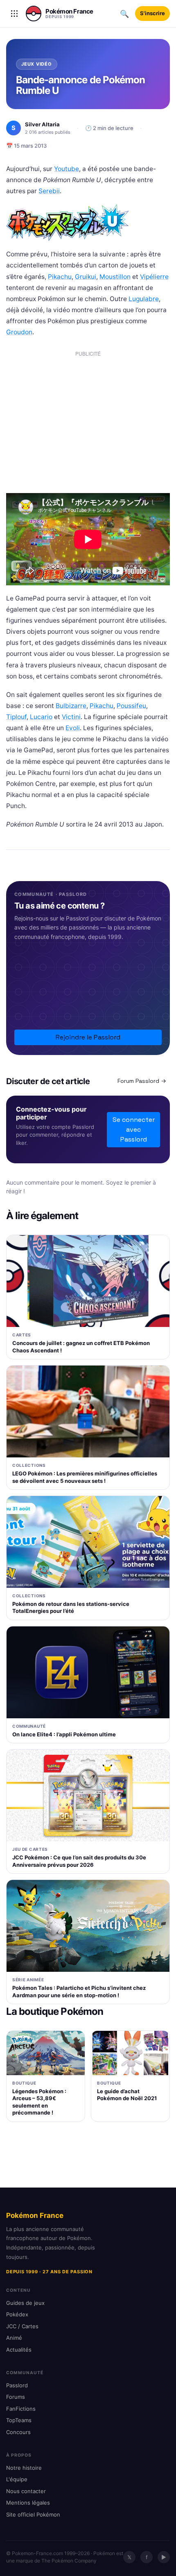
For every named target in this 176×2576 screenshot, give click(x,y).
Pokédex (17, 2314)
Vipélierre (154, 277)
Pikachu (60, 277)
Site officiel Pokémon (33, 2514)
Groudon (19, 332)
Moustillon (115, 277)
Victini (71, 717)
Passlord (17, 2385)
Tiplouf (16, 717)
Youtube (67, 169)
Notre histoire (24, 2468)
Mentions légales (28, 2503)
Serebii (49, 191)
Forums (16, 2397)
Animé (14, 2338)
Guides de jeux (25, 2303)
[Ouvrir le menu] (14, 14)
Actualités (19, 2350)
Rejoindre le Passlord (88, 1037)
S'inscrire (152, 13)
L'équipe (17, 2479)
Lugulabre (144, 299)
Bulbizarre (71, 706)
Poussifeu (131, 706)
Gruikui (86, 277)
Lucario (41, 717)
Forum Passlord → (142, 1081)
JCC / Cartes (22, 2326)
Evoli (73, 728)
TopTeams (19, 2420)
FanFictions (21, 2409)
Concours (18, 2432)
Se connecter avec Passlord (134, 1129)
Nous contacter (26, 2491)
